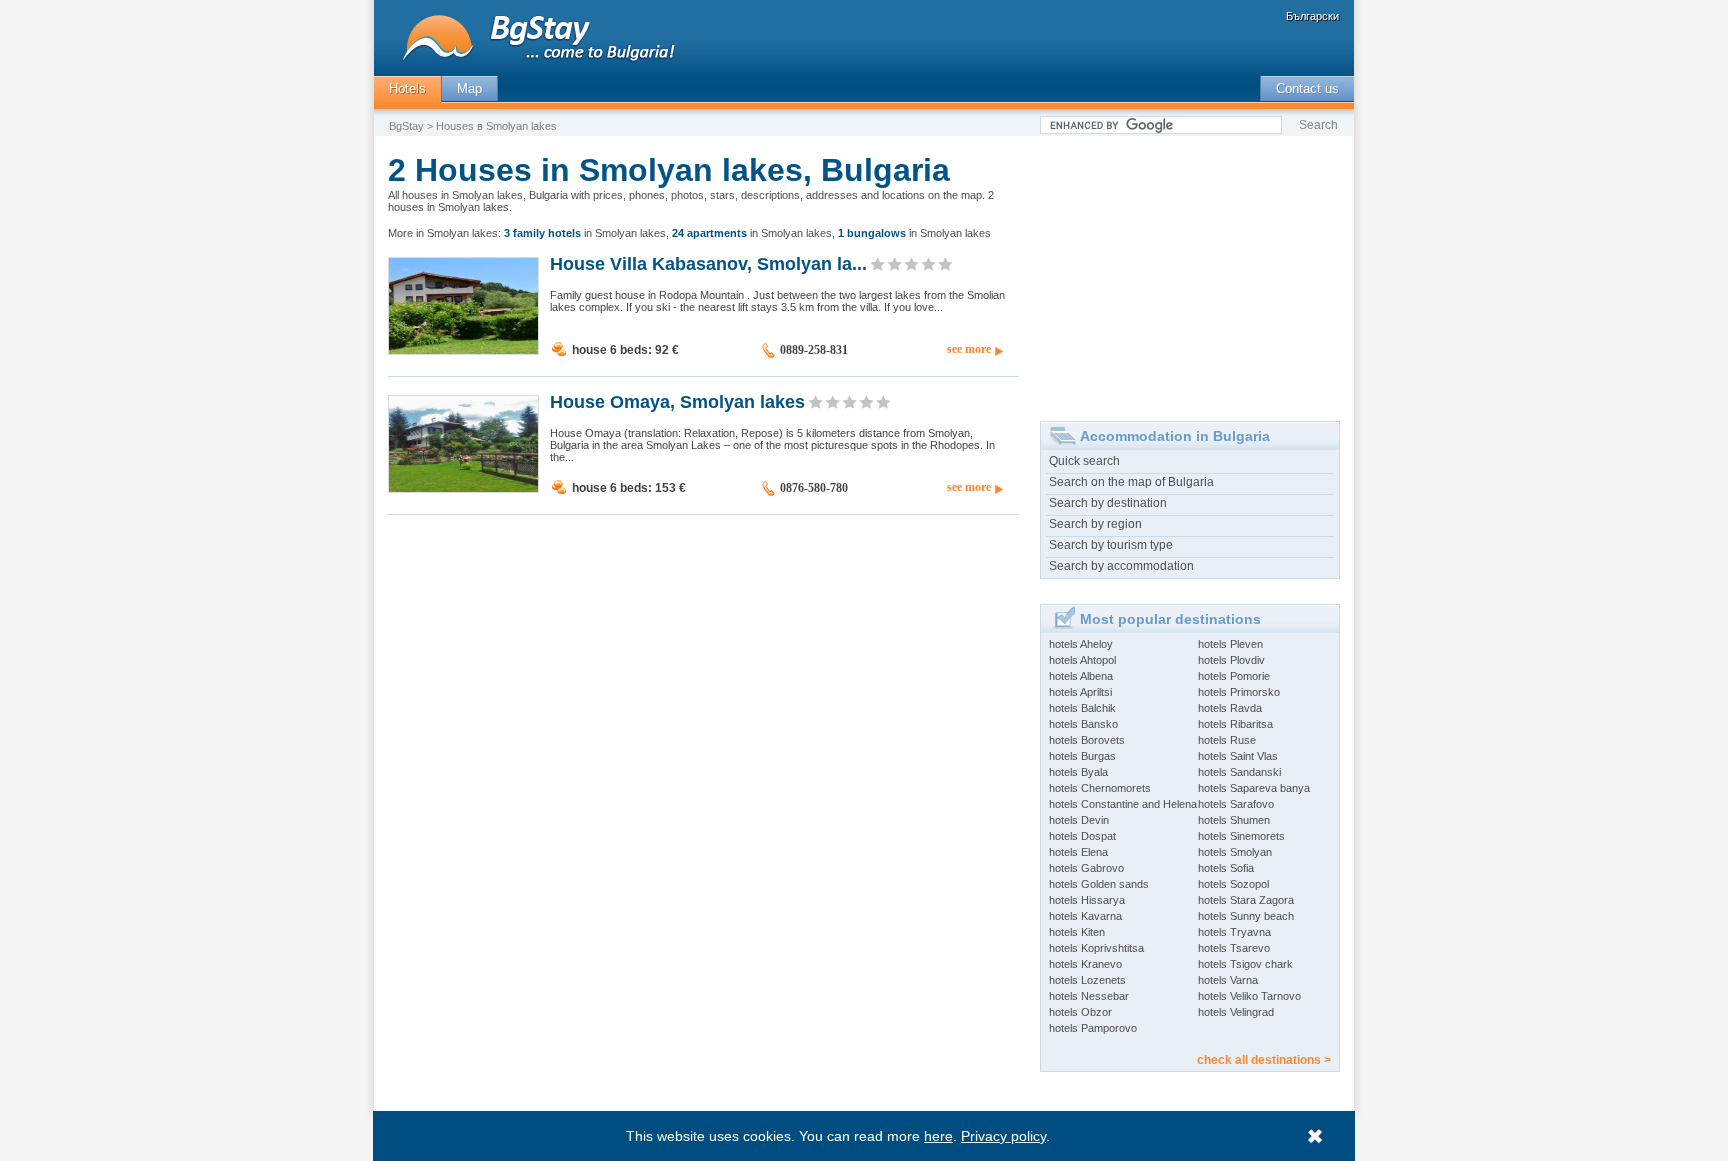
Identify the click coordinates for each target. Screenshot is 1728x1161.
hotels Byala (1078, 772)
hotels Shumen (1234, 820)
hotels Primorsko (1239, 692)
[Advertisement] (1190, 271)
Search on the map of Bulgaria (1131, 482)
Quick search (1084, 461)
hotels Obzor (1080, 1012)
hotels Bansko (1083, 724)
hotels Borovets (1087, 740)
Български (1312, 16)
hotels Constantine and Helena (1123, 804)
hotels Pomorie (1234, 676)
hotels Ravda (1230, 708)
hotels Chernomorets (1100, 788)
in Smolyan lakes (585, 233)
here (938, 1136)
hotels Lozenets (1087, 980)
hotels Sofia (1226, 868)
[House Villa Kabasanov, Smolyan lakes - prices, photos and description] (463, 350)
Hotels (407, 88)
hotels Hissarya (1087, 900)
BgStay (406, 126)
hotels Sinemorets (1241, 836)
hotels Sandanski (1239, 772)
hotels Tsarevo (1234, 948)
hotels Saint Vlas (1238, 756)
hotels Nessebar (1089, 996)
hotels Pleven (1230, 644)
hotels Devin (1079, 820)
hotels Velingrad (1236, 1012)
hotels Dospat (1082, 836)
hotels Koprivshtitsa (1096, 948)
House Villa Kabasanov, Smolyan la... (708, 263)
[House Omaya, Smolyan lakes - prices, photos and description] (463, 488)
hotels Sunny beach (1246, 916)
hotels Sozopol (1233, 884)
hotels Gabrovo (1086, 868)
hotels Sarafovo (1236, 804)
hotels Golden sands (1099, 884)
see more (969, 349)
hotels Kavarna (1085, 916)
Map (469, 88)
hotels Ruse (1227, 740)
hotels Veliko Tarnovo (1249, 996)
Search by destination (1108, 503)
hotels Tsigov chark (1245, 964)
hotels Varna (1228, 980)
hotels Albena (1081, 676)
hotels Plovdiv (1231, 660)
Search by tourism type (1111, 545)
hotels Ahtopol (1082, 660)
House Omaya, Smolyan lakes (677, 401)
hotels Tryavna (1234, 932)
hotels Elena (1078, 852)
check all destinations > (1264, 1060)
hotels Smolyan (1235, 852)
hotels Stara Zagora (1246, 900)
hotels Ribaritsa (1235, 724)
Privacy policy (1003, 1136)
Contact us (1307, 88)
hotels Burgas (1082, 756)
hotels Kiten (1077, 932)
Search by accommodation (1121, 566)
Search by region (1095, 524)
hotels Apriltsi (1080, 692)
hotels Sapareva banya (1254, 788)
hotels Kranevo (1085, 964)
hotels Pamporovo (1093, 1028)
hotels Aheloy (1081, 644)
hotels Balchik (1082, 708)
